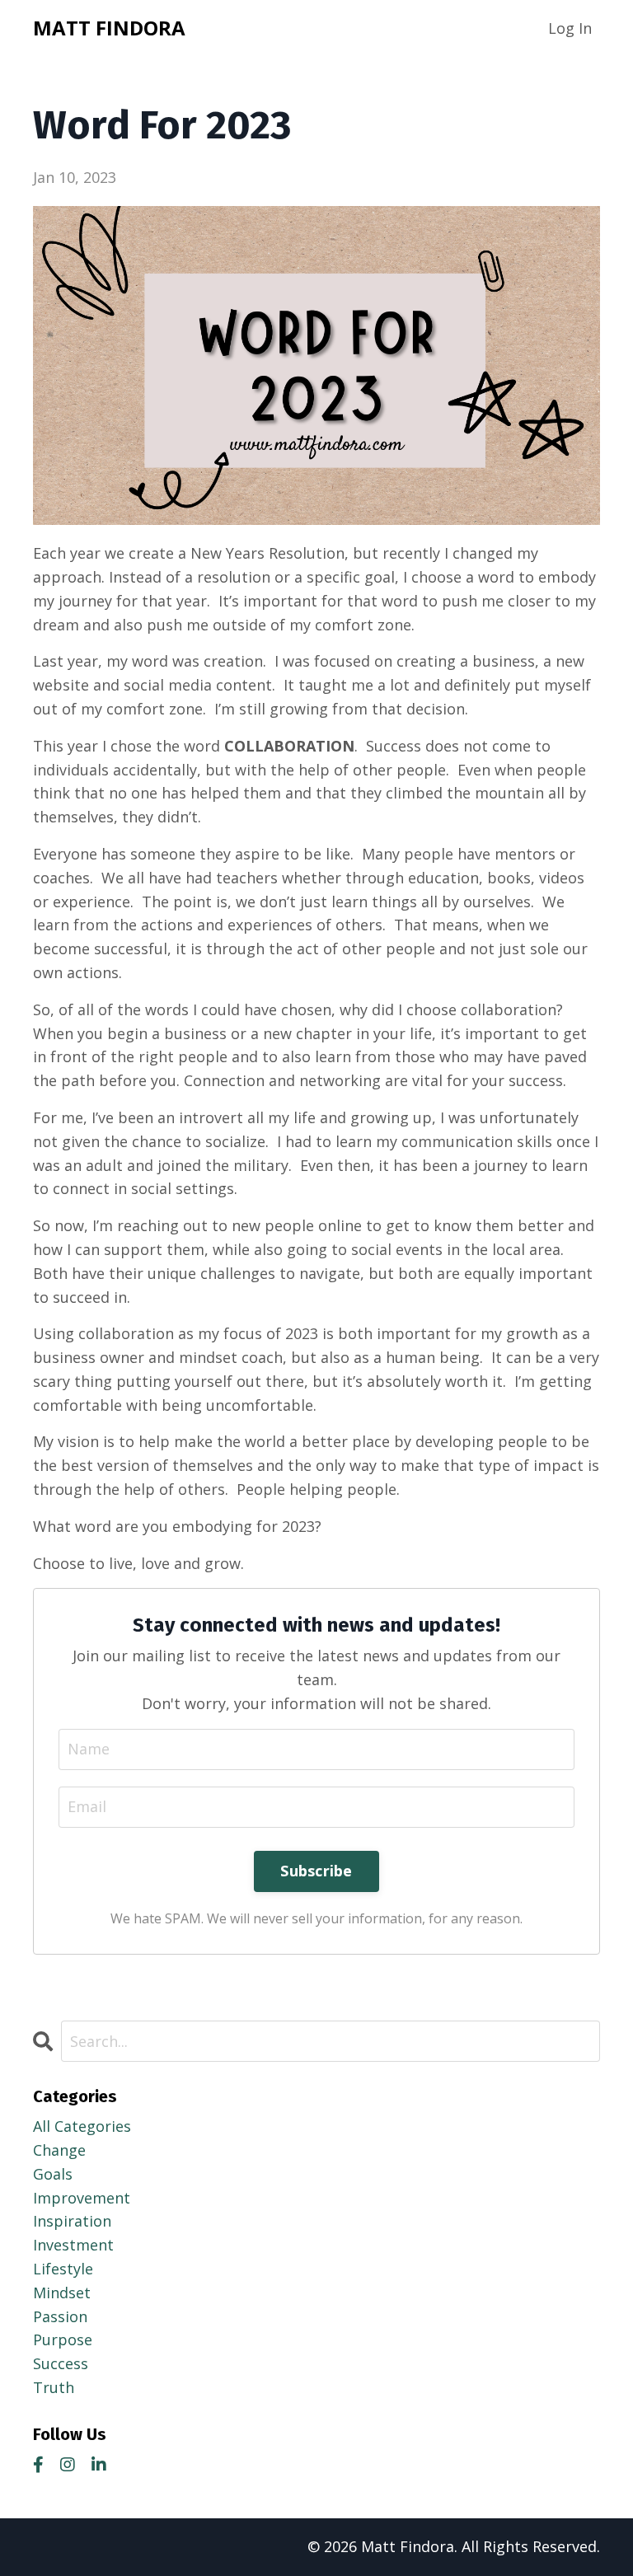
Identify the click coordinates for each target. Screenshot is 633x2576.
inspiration (72, 2221)
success (61, 2363)
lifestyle (63, 2269)
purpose (63, 2339)
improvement (82, 2198)
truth (54, 2387)
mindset (62, 2293)
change (59, 2150)
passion (60, 2316)
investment (73, 2245)
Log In (570, 28)
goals (53, 2174)
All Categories (82, 2126)
